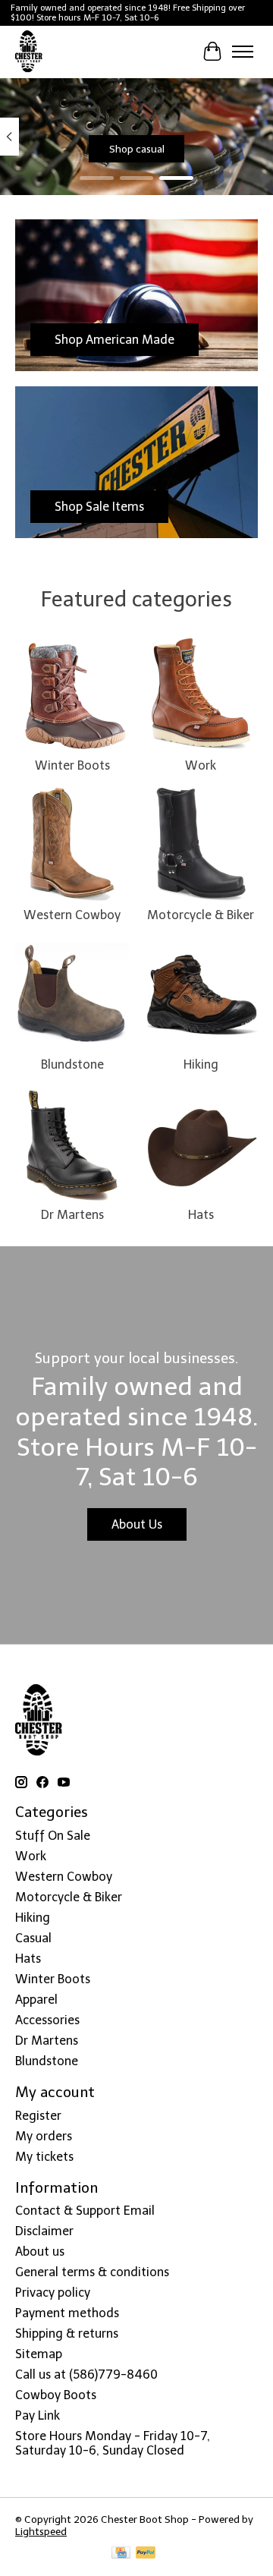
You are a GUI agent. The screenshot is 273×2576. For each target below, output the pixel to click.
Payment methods (67, 2313)
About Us (137, 1524)
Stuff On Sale (53, 1836)
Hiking (201, 1064)
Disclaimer (44, 2231)
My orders (44, 2136)
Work (201, 765)
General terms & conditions (92, 2272)
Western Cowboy (72, 915)
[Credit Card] (121, 2554)
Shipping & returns (67, 2334)
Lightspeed (41, 2531)
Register (38, 2116)
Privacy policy (53, 2293)
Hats (201, 1215)
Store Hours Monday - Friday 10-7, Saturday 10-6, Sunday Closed (113, 2443)
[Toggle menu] (243, 52)
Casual (33, 1938)
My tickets (44, 2157)
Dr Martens (72, 1215)
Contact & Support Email (85, 2211)
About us (40, 2252)
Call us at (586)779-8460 (86, 2374)
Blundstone (72, 1064)
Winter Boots (72, 765)
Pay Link (38, 2415)
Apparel (36, 2000)
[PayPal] (146, 2554)
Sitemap (39, 2354)
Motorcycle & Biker (201, 915)
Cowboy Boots (56, 2395)
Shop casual (137, 149)
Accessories (47, 2020)
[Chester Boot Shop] (29, 52)
